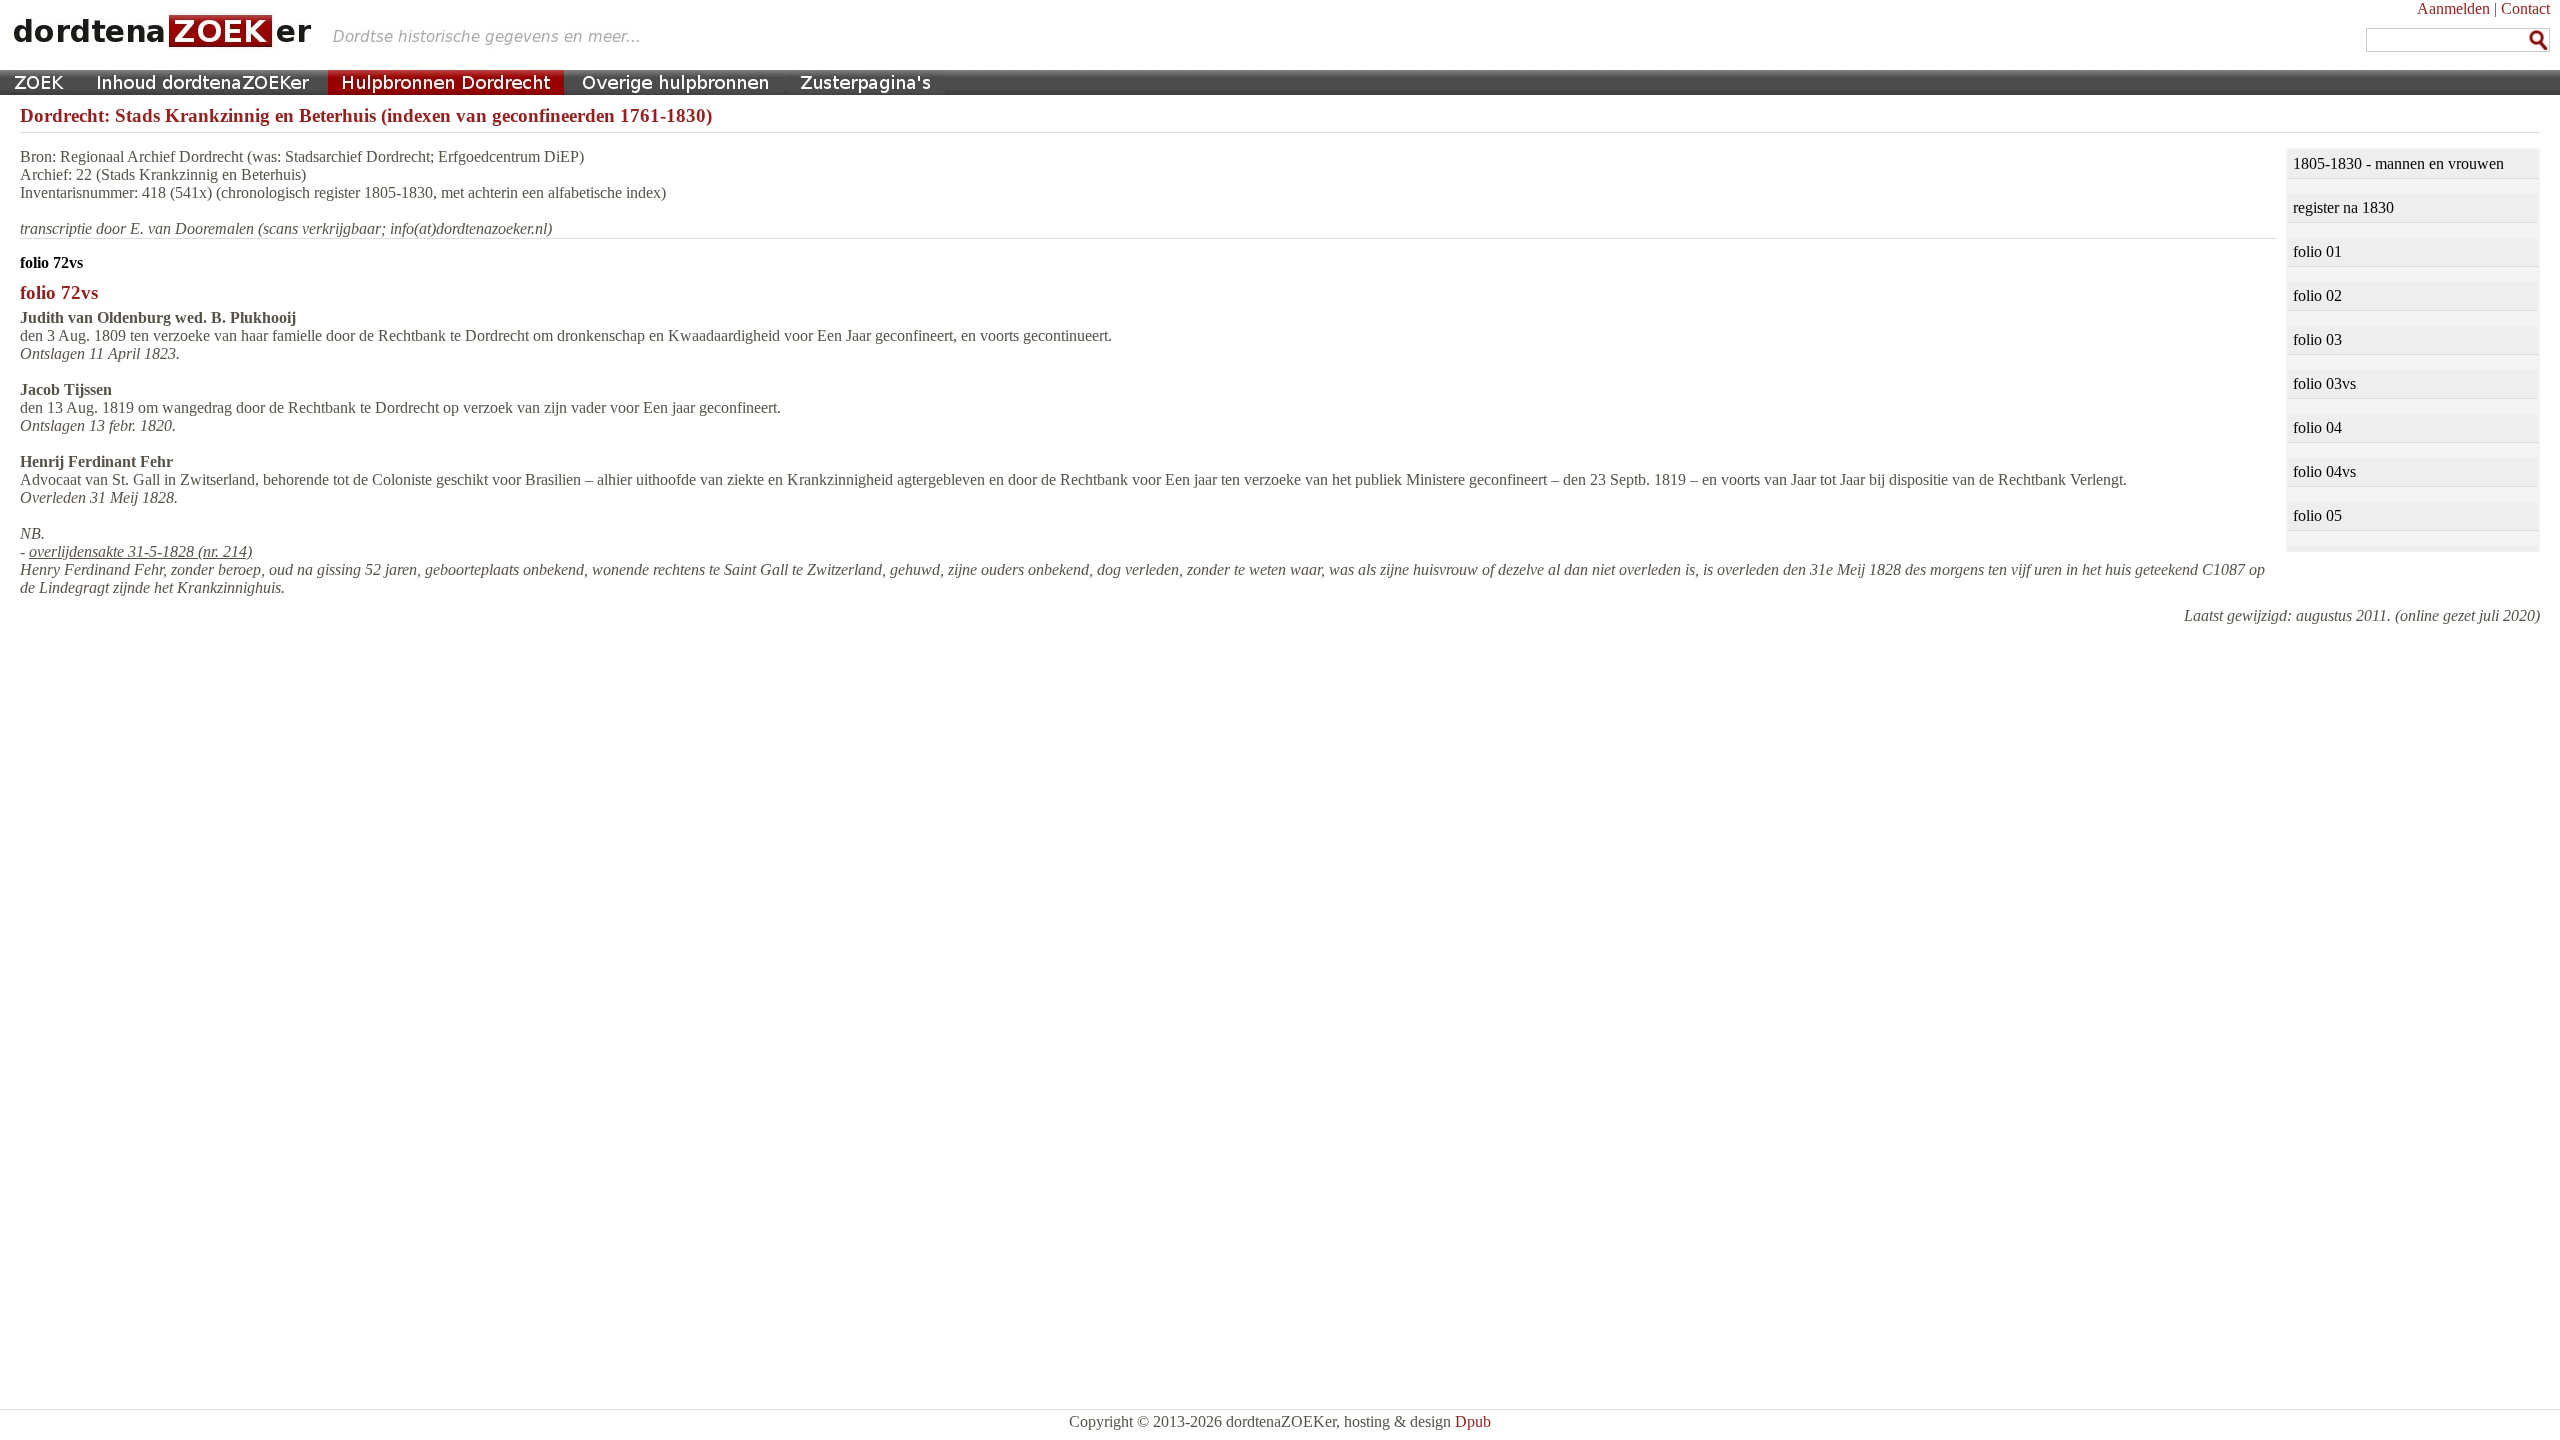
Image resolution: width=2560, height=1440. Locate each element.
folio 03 (2317, 339)
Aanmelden (2453, 8)
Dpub (1473, 1421)
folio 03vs (2324, 383)
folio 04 (2317, 427)
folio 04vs (2324, 471)
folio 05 (2317, 515)
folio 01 (2317, 251)
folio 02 (2317, 295)
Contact (2525, 8)
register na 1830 (2343, 207)
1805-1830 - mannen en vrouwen (2398, 163)
